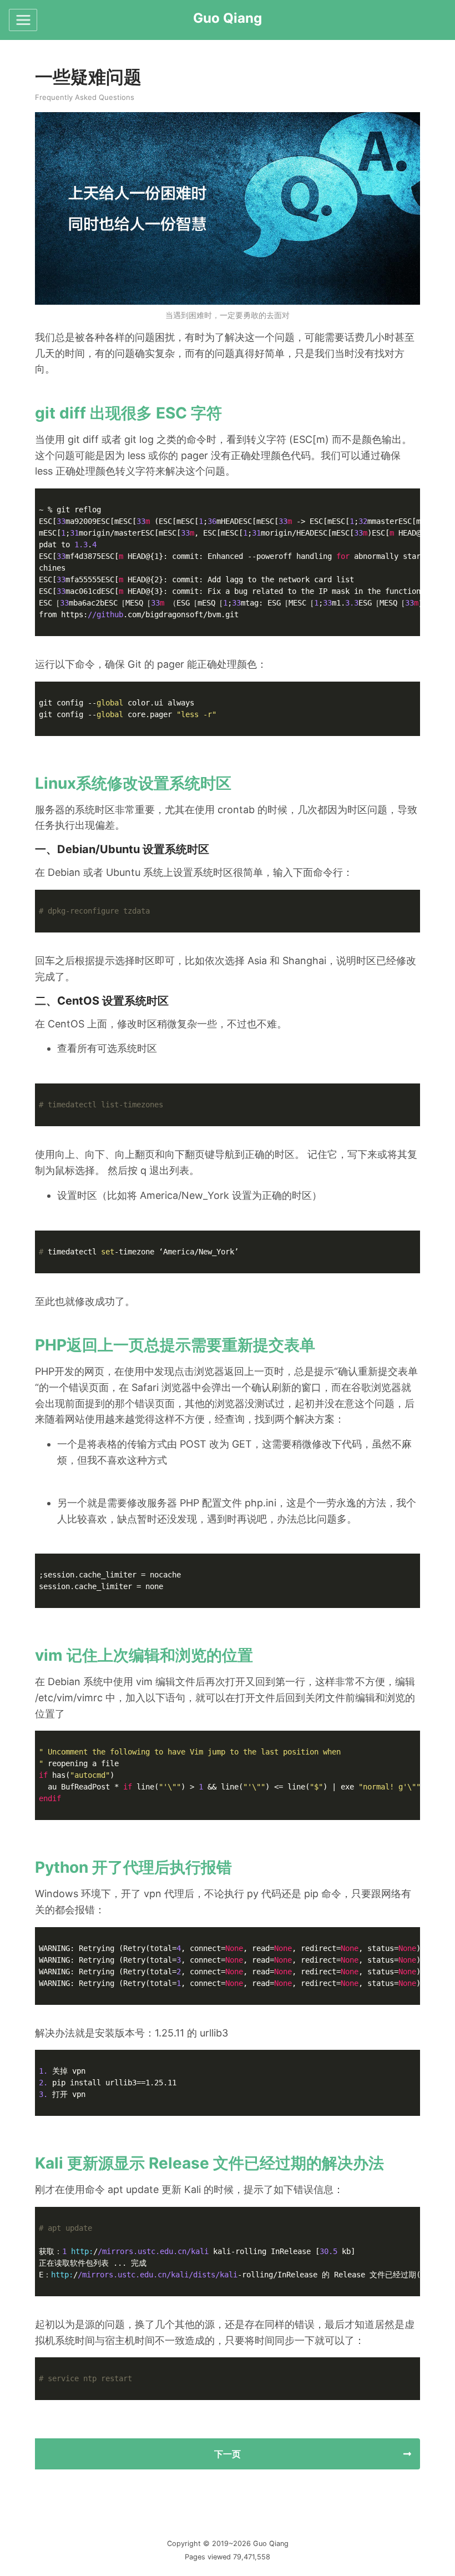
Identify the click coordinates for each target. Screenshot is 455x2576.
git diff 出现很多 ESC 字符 (128, 413)
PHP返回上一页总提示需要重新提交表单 (175, 1345)
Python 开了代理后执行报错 (133, 1867)
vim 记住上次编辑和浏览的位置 (144, 1655)
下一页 (228, 2454)
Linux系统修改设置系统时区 (133, 783)
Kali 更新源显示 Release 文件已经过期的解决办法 (209, 2163)
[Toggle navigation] (23, 20)
